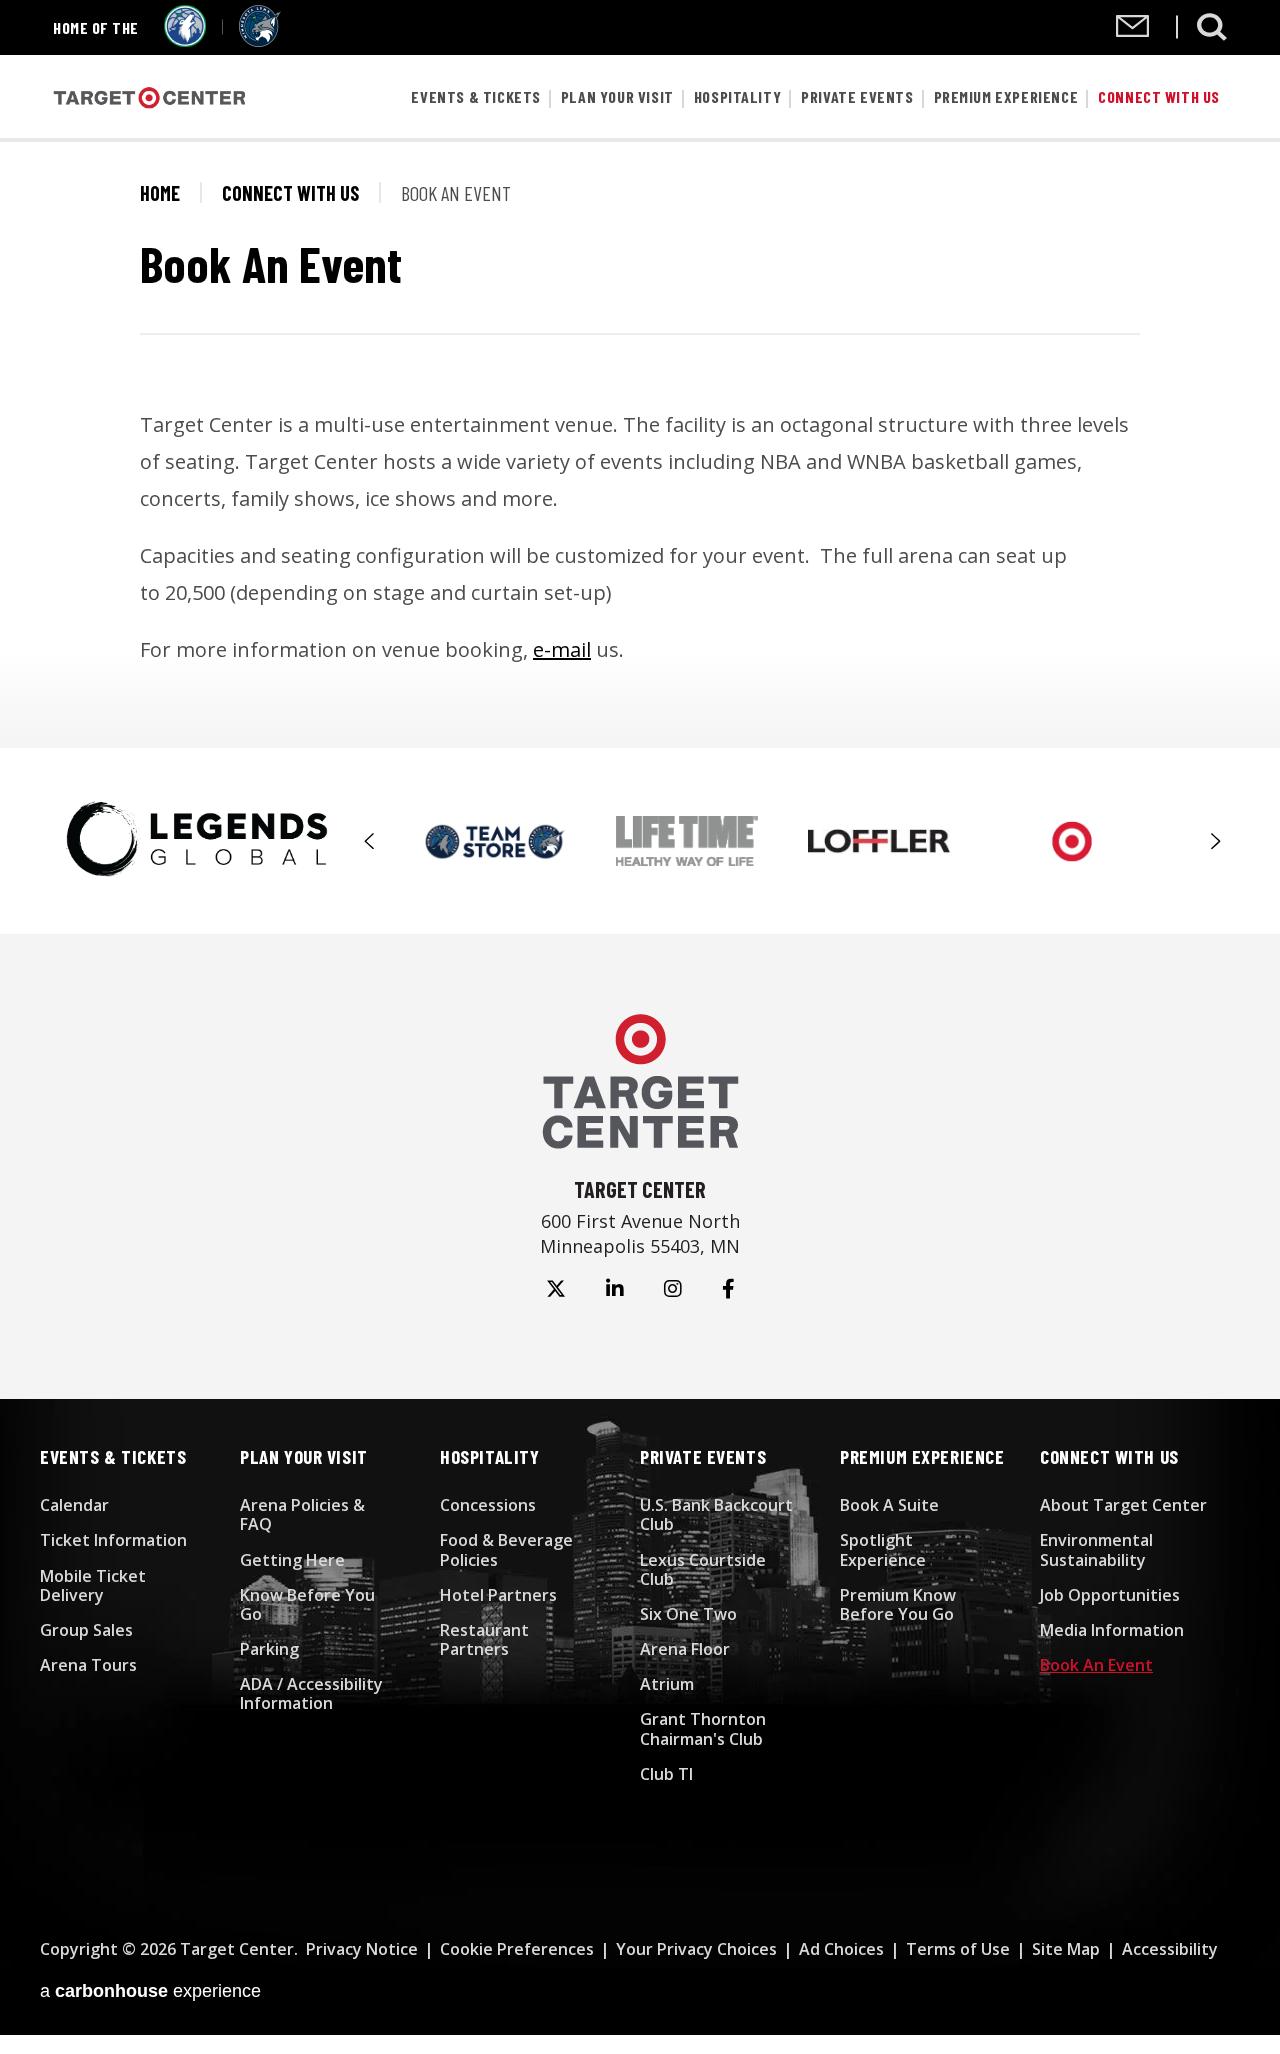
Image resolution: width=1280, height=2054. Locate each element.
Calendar (74, 1505)
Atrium (667, 1684)
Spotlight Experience (883, 1549)
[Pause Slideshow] (1204, 823)
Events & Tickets (475, 96)
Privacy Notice (362, 1949)
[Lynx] (260, 40)
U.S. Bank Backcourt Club (716, 1514)
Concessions (488, 1505)
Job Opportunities (1110, 1595)
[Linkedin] (615, 1289)
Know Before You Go (307, 1604)
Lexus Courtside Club (703, 1569)
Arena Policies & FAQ (302, 1514)
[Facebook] (728, 1289)
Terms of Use (958, 1949)
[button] (370, 841)
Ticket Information (113, 1540)
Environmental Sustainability (1096, 1549)
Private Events (857, 96)
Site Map (1066, 1949)
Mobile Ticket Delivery (93, 1585)
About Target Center (1123, 1505)
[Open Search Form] (1212, 27)
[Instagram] (673, 1289)
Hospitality (738, 96)
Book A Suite (889, 1505)
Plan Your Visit (617, 96)
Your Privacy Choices (696, 1949)
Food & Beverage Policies (506, 1549)
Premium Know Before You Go (898, 1604)
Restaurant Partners (484, 1639)
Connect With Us (1159, 96)
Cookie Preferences (517, 1949)
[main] (640, 444)
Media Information (1112, 1630)
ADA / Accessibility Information (311, 1693)
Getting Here (292, 1560)
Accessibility (1170, 1949)
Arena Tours (88, 1665)
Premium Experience (1006, 96)
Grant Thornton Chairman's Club (703, 1728)
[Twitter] (556, 1289)
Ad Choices (841, 1949)
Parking (269, 1649)
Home (160, 193)
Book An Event (1096, 1665)
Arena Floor (685, 1649)
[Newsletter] (1132, 30)
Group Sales (86, 1630)
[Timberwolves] (185, 40)
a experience (150, 1991)
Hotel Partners (498, 1595)
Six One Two (688, 1614)
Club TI (666, 1774)
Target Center (150, 98)
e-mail (562, 649)
